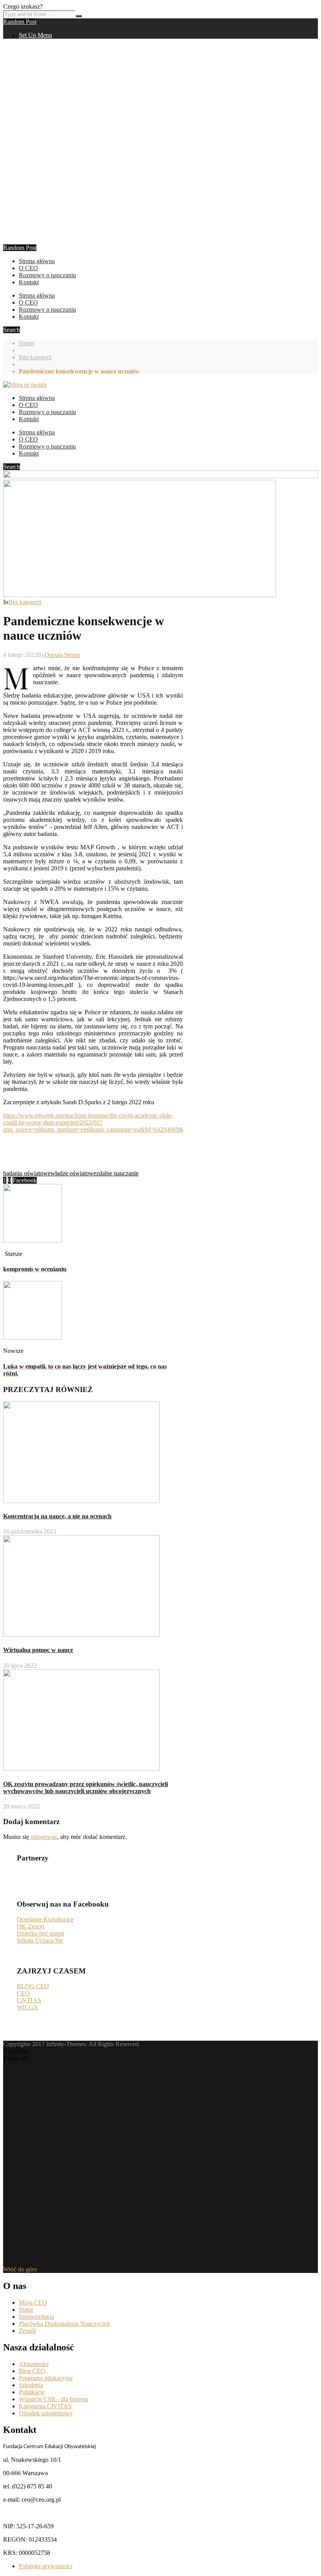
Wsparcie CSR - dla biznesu (54, 2399)
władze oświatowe (73, 1173)
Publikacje (32, 2392)
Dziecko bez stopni (41, 1933)
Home (26, 343)
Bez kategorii (35, 357)
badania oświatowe (27, 1173)
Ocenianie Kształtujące (45, 1919)
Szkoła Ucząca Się (40, 1940)
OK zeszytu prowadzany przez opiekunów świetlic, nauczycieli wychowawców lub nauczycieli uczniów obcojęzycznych (86, 1788)
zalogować (44, 1837)
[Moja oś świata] (25, 385)
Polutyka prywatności (46, 2566)
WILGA (27, 2007)
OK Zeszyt (31, 1926)
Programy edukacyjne (46, 2378)
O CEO (28, 268)
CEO (23, 1993)
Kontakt (29, 282)
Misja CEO (33, 2302)
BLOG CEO (33, 1986)
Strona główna (37, 261)
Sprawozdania (36, 2317)
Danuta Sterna (62, 655)
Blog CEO (32, 2371)
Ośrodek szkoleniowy (46, 2413)
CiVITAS (29, 2000)
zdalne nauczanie (117, 1173)
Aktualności (34, 2364)
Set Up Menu (35, 35)
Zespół (27, 2331)
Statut (26, 2310)
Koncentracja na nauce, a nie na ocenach (57, 1516)
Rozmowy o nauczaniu (47, 275)
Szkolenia (31, 2385)
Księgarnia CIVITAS (45, 2406)
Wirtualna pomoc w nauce (38, 1650)
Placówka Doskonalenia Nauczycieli (64, 2324)
